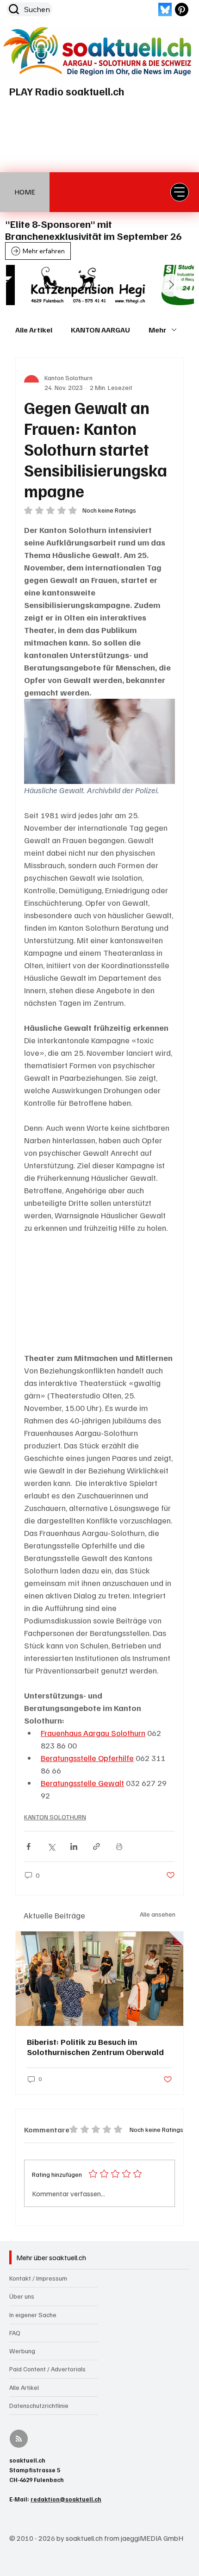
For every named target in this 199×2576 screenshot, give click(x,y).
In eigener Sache (33, 2315)
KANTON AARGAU (100, 330)
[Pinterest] (182, 9)
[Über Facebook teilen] (28, 1846)
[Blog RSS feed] (19, 2439)
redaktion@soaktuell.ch (66, 2499)
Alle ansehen (158, 1914)
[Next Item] (171, 285)
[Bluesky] (165, 9)
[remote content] (99, 1293)
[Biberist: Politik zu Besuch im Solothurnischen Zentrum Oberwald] (99, 1979)
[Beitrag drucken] (119, 1846)
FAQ (15, 2333)
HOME (25, 192)
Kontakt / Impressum (38, 2278)
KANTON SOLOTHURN (55, 1817)
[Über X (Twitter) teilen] (51, 1846)
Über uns (22, 2296)
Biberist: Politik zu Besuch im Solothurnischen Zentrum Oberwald (95, 2047)
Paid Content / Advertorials (47, 2369)
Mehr (158, 330)
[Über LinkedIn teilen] (74, 1846)
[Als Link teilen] (96, 1846)
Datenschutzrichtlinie (39, 2405)
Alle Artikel (34, 330)
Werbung (22, 2351)
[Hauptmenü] (180, 192)
